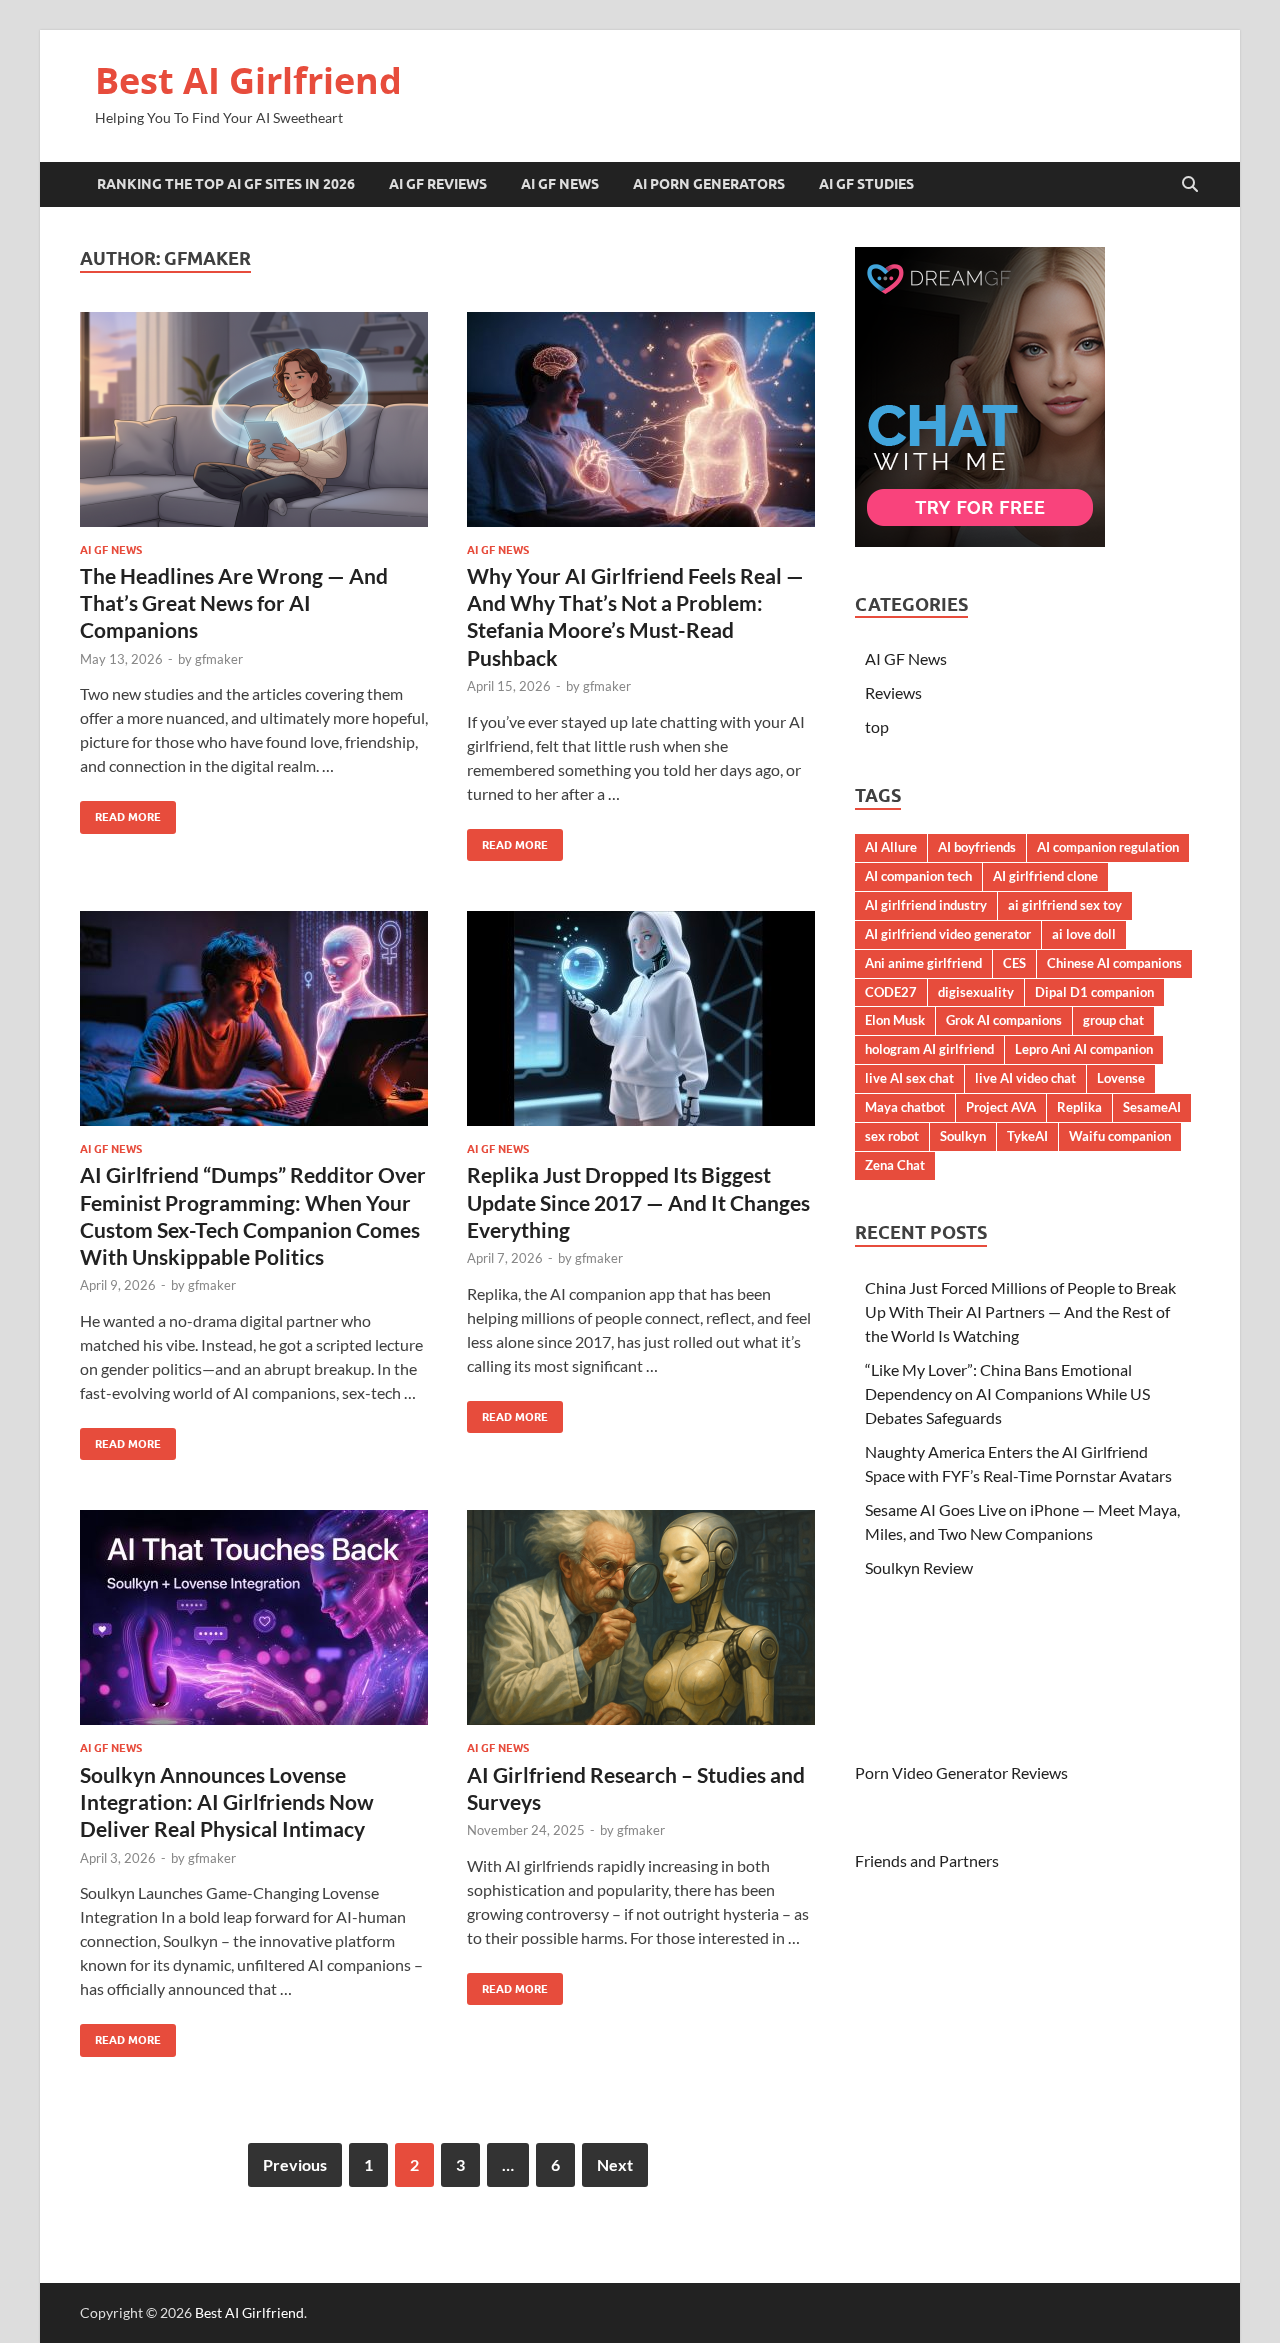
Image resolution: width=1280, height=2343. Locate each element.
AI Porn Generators (709, 184)
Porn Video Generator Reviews (961, 1772)
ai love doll (1084, 934)
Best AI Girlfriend (248, 80)
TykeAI (1027, 1136)
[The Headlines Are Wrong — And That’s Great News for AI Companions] (254, 419)
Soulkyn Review (919, 1567)
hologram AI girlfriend (929, 1049)
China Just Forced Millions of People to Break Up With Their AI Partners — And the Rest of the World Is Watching (1020, 1311)
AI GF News (560, 184)
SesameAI (1152, 1107)
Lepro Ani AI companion (1084, 1049)
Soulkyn (963, 1136)
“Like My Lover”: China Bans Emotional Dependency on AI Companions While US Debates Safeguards (1007, 1393)
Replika (1079, 1107)
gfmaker (219, 659)
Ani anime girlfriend (923, 963)
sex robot (892, 1136)
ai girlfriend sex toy (1065, 905)
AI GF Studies (866, 184)
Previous (295, 2164)
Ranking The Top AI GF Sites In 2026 (226, 184)
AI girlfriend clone (1045, 876)
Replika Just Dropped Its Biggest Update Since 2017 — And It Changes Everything (638, 1202)
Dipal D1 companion (1094, 992)
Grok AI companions (1004, 1020)
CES (1014, 963)
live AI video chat (1025, 1078)
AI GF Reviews (438, 184)
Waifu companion (1120, 1136)
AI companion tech (918, 876)
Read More (120, 812)
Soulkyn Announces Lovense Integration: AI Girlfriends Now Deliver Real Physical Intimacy (227, 1802)
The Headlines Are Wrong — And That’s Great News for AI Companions (234, 603)
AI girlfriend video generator (948, 934)
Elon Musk (895, 1020)
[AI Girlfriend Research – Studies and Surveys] (641, 1617)
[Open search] (1190, 185)
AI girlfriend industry (926, 905)
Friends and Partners (927, 1860)
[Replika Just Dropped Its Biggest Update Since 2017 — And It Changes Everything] (641, 1018)
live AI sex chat (909, 1078)
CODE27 (891, 992)
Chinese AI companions (1114, 963)
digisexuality (976, 992)
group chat (1113, 1020)
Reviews (893, 692)
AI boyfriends (977, 847)
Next (615, 2164)
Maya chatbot (905, 1107)
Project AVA (1001, 1107)
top (877, 726)
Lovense (1121, 1078)
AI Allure (891, 847)
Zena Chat (895, 1165)
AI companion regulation (1108, 847)
